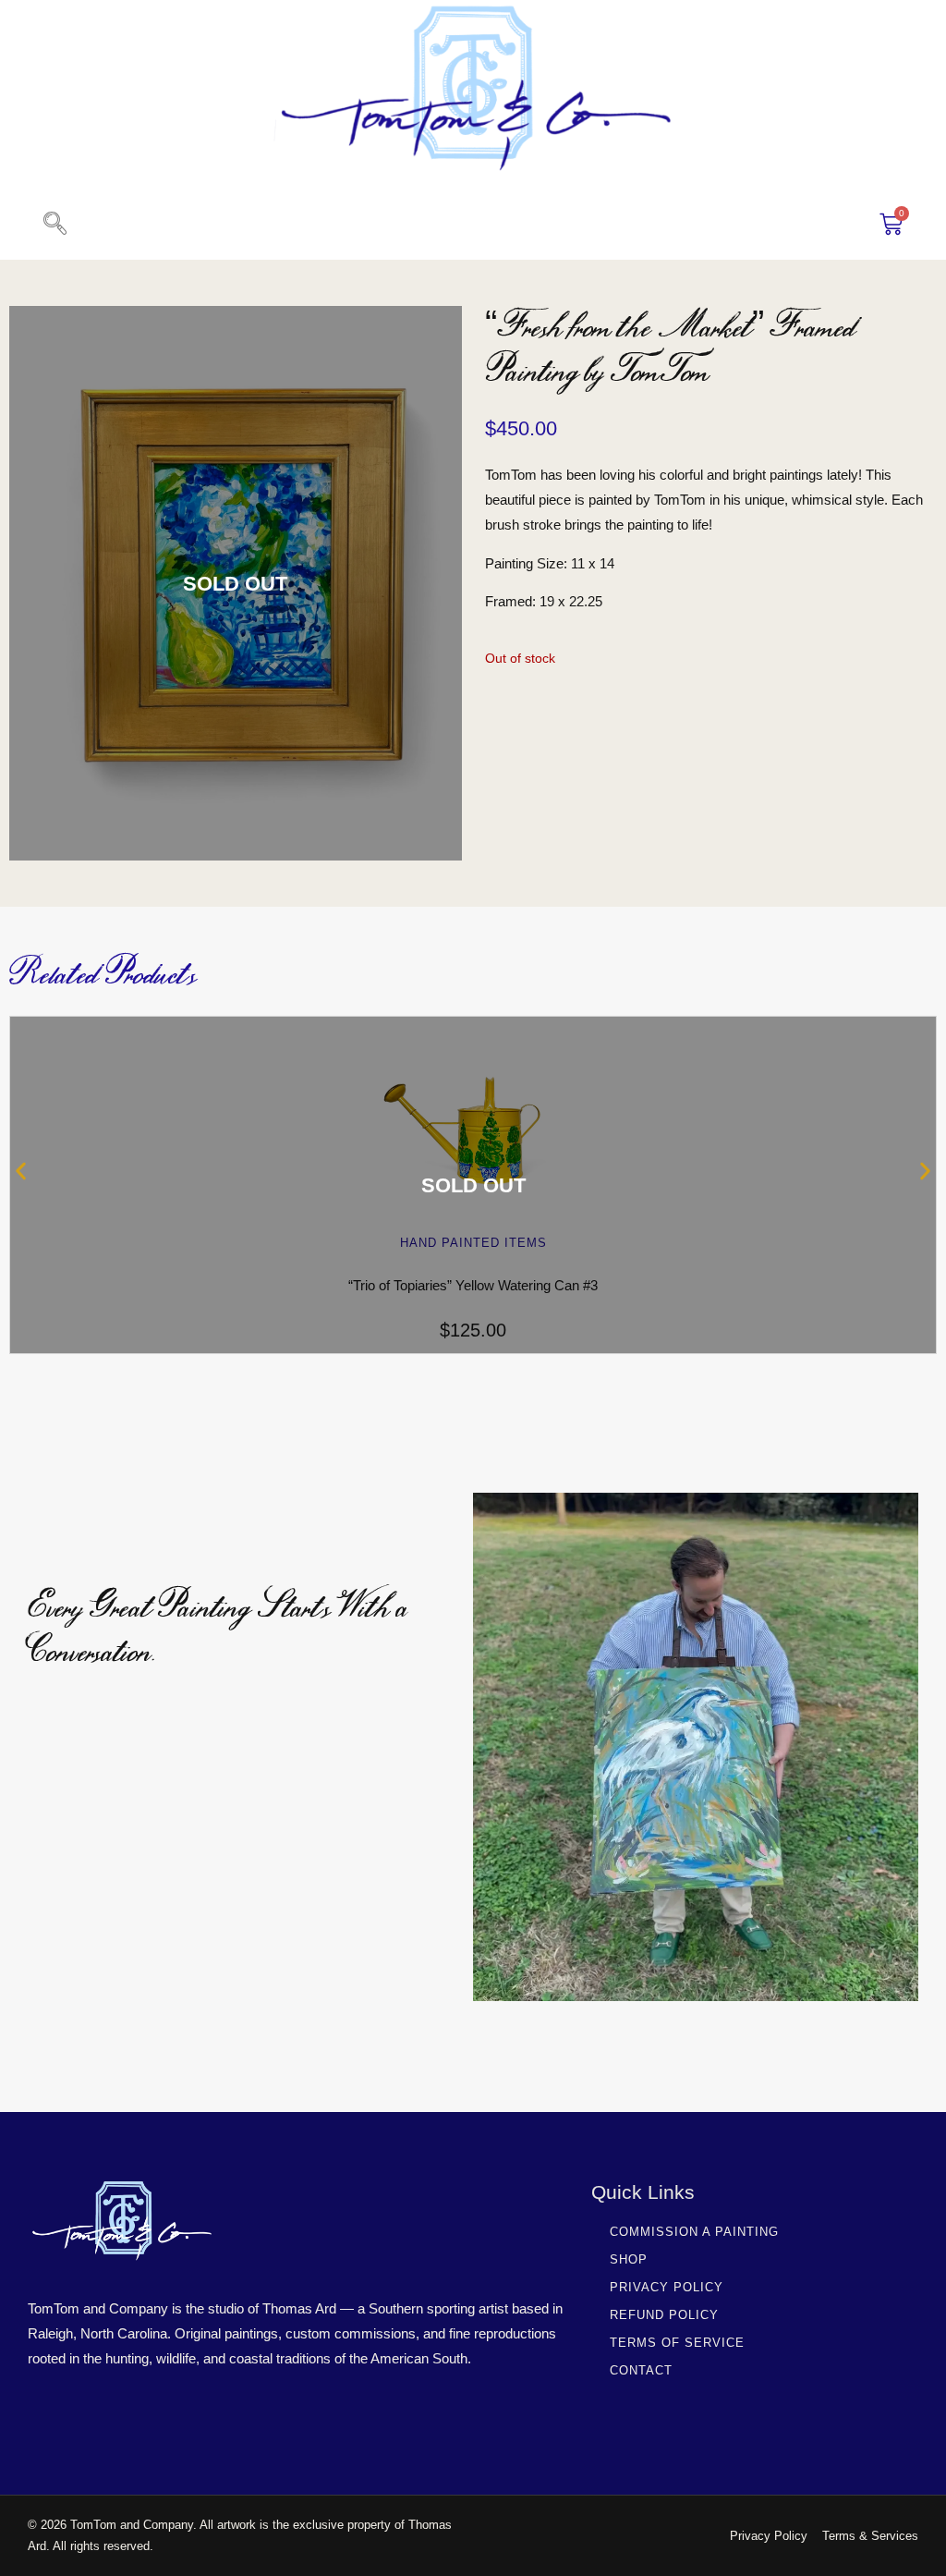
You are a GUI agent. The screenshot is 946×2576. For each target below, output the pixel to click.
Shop (629, 2259)
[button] (55, 225)
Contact (641, 2370)
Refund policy (664, 2315)
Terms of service (677, 2343)
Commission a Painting (694, 2232)
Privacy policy (667, 2287)
